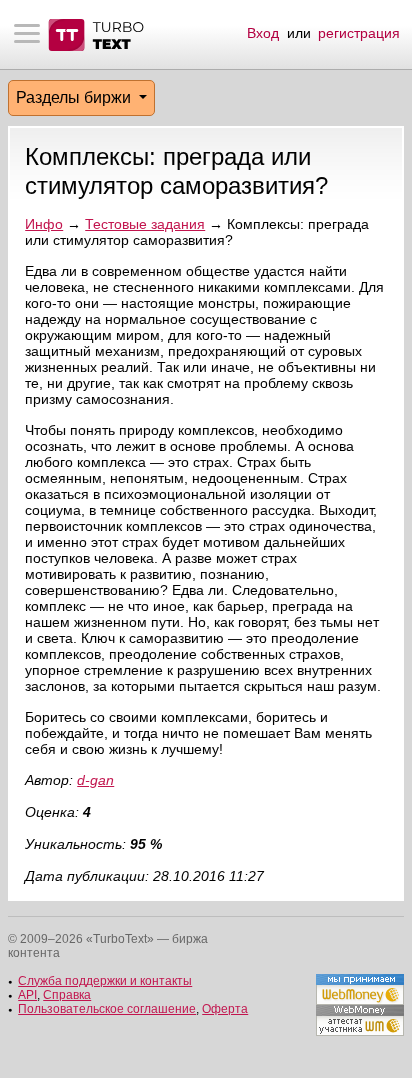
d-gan (95, 780)
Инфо (44, 224)
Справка (67, 995)
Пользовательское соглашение (107, 1009)
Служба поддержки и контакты (105, 981)
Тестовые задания (145, 224)
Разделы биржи (75, 97)
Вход (263, 33)
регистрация (359, 33)
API (27, 995)
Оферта (225, 1009)
